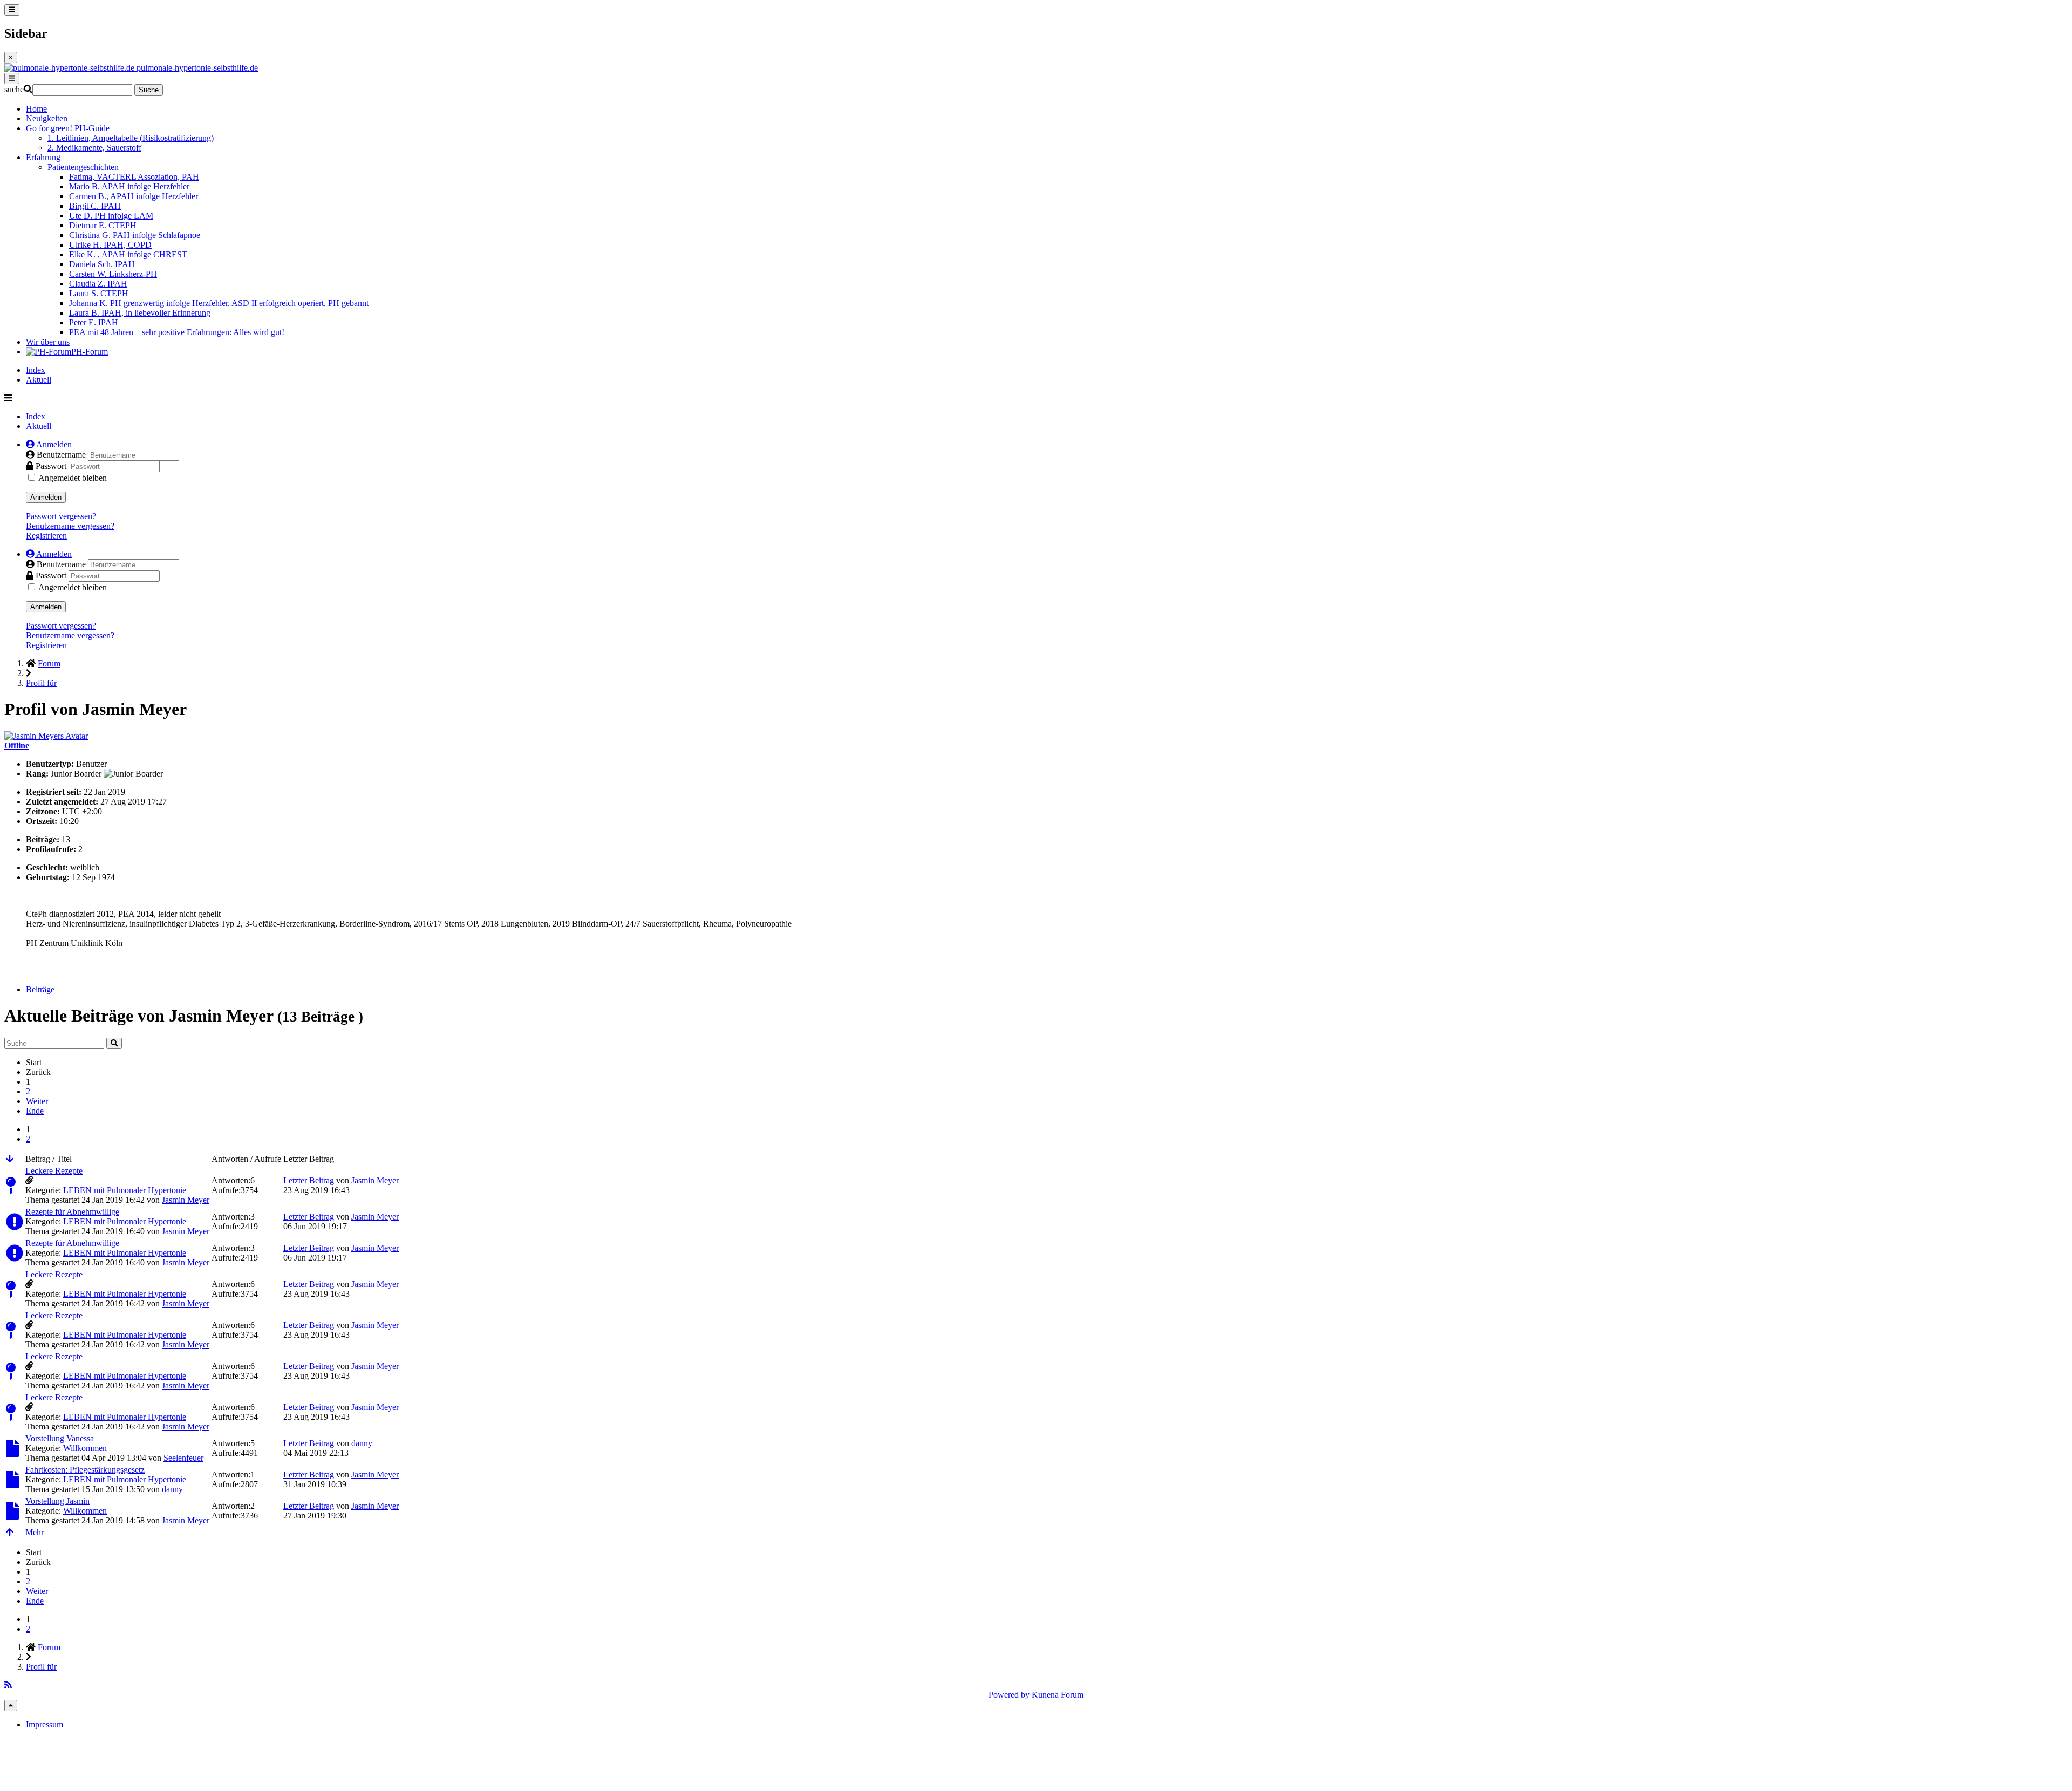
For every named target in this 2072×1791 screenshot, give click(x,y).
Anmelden (46, 497)
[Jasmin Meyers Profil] (46, 736)
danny (362, 1443)
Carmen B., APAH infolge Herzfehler (134, 196)
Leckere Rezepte (54, 1171)
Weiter (37, 1101)
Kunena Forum (1058, 1695)
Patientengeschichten (83, 167)
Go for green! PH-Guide (68, 128)
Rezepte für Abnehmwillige (72, 1212)
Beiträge (40, 989)
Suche (149, 90)
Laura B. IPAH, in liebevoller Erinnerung (140, 313)
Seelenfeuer (183, 1458)
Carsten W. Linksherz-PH (113, 274)
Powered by (1009, 1695)
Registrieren (46, 536)
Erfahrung (43, 157)
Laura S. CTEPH (99, 293)
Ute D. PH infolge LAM (111, 216)
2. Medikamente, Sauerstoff (94, 148)
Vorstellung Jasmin (57, 1501)
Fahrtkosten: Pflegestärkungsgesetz (85, 1470)
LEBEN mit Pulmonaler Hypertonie (125, 1190)
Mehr (35, 1532)
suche (14, 89)
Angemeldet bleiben (73, 478)
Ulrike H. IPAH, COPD (110, 245)
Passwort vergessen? (61, 516)
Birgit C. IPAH (95, 206)
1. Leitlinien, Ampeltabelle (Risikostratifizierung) (131, 138)
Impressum (45, 1724)
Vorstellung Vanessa (60, 1438)
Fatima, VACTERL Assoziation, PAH (134, 177)
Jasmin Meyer (186, 1200)
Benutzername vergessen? (70, 526)
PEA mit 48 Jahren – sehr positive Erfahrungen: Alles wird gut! (177, 332)
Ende (35, 1111)
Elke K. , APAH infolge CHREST (128, 254)
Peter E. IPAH (94, 322)
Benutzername (62, 455)
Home (36, 109)
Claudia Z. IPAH (98, 284)
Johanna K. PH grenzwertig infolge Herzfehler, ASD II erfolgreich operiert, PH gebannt (219, 303)
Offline (17, 745)
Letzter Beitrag (309, 1180)
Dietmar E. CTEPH (103, 225)
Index (36, 370)
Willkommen (85, 1448)
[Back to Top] (11, 1705)
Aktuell (39, 380)
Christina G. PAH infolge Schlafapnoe (135, 235)
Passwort (52, 466)
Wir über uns (48, 342)
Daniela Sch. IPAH (102, 264)
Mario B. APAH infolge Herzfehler (129, 186)
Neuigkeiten (47, 118)
